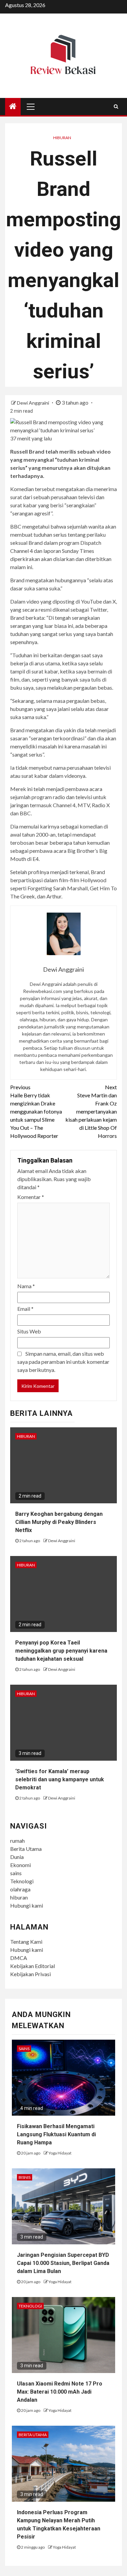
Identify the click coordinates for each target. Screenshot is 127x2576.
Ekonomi (20, 1865)
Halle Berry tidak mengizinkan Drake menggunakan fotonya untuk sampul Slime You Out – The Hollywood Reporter (36, 1111)
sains (16, 1873)
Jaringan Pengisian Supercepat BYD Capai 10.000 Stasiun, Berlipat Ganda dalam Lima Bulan (63, 2263)
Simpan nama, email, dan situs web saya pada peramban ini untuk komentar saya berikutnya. (63, 1362)
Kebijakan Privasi (30, 1974)
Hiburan (62, 138)
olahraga (20, 1889)
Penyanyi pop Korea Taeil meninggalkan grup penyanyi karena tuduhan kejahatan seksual (61, 1651)
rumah (17, 1841)
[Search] (116, 106)
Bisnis (25, 2177)
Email (25, 1309)
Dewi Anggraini (34, 403)
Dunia (17, 1857)
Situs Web (29, 1331)
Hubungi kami (27, 1905)
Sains (24, 2049)
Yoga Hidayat (60, 2153)
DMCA (19, 1958)
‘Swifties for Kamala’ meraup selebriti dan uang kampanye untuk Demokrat (60, 1779)
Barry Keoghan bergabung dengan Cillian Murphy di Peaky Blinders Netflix (59, 1522)
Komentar (31, 1197)
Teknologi (22, 1881)
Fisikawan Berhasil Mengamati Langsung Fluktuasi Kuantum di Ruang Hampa (56, 2134)
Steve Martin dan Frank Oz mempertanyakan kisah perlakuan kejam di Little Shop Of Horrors (91, 1111)
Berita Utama (26, 1849)
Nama (26, 1286)
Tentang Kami (26, 1942)
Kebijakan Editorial (33, 1966)
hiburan (19, 1897)
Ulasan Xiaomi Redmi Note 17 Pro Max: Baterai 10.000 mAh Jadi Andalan (60, 2392)
